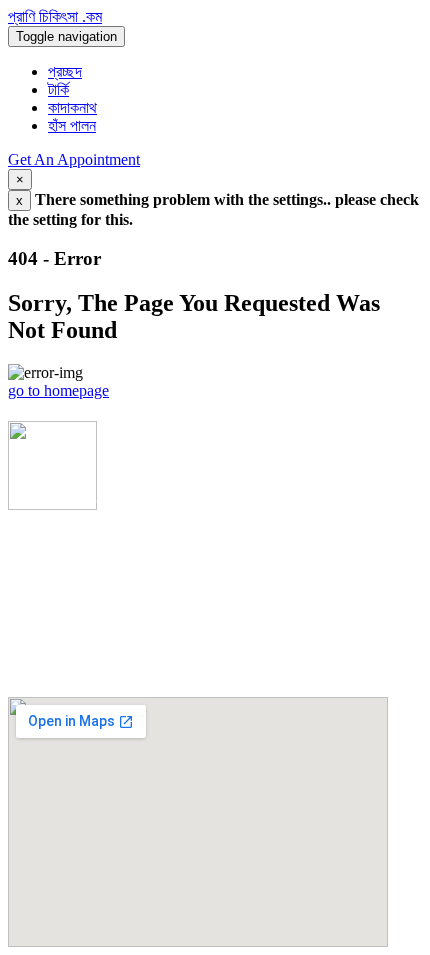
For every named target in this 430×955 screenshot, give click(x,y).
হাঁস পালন (72, 125)
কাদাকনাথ (72, 107)
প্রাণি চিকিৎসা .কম (55, 16)
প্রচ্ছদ (65, 71)
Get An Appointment (74, 159)
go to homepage (58, 390)
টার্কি (58, 89)
